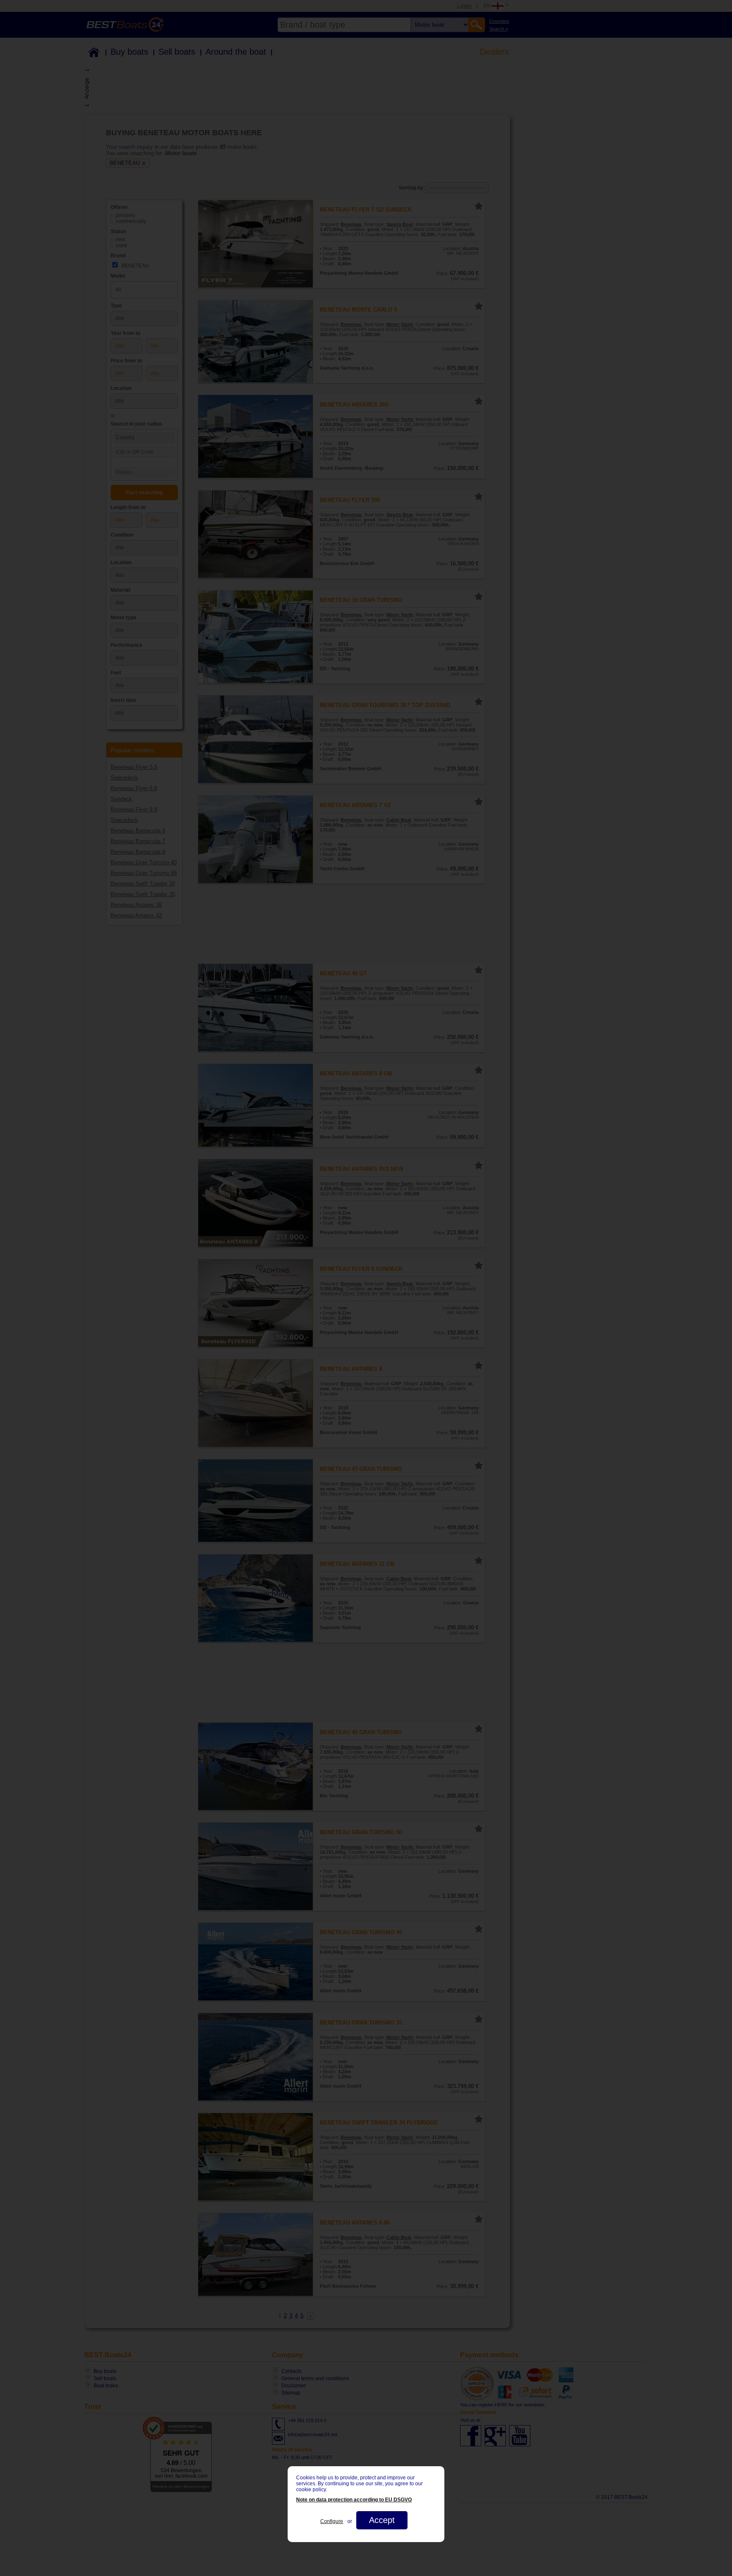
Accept (382, 2520)
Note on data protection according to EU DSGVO (354, 2500)
